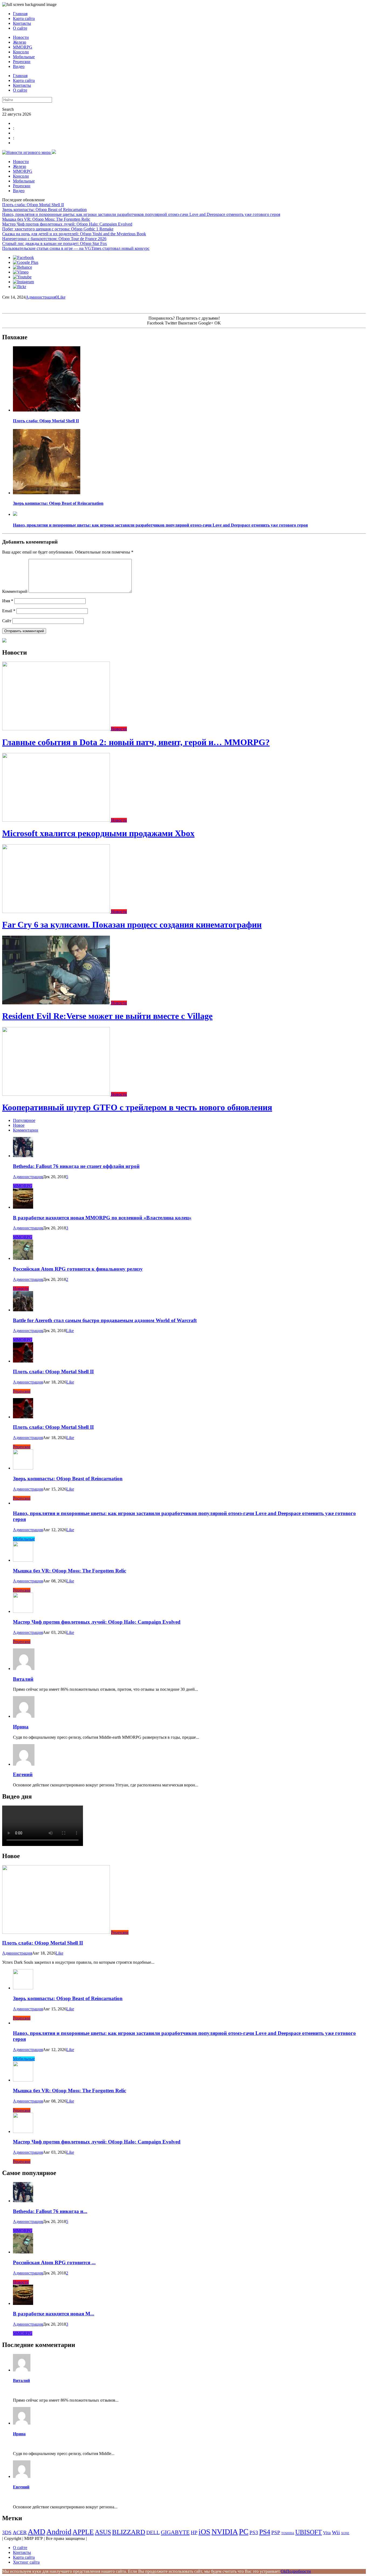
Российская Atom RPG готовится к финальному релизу (78, 1269)
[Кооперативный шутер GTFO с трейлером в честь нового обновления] (57, 1094)
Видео (19, 66)
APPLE (83, 2532)
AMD (37, 2532)
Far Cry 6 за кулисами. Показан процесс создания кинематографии (132, 925)
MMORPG (23, 47)
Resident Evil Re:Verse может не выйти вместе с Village (107, 1016)
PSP (276, 2532)
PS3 (254, 2532)
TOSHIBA (288, 2533)
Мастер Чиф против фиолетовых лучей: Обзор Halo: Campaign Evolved (67, 224)
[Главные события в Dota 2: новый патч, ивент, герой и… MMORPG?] (57, 729)
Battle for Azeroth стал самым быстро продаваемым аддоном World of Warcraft (105, 1320)
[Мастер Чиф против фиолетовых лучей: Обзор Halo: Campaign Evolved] (23, 1611)
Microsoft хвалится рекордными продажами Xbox (98, 833)
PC (244, 2532)
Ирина (21, 1727)
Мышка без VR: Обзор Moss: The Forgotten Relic (46, 219)
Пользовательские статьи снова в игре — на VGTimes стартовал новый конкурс (76, 248)
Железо (20, 42)
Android (59, 2532)
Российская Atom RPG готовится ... (54, 2262)
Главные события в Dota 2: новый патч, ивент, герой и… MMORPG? (136, 742)
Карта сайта (24, 18)
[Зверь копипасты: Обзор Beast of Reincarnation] (47, 493)
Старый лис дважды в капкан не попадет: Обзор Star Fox (55, 243)
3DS (7, 2532)
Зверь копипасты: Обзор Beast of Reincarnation (44, 210)
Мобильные (24, 57)
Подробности (298, 2571)
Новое (19, 1125)
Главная (20, 14)
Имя (8, 601)
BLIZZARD (129, 2532)
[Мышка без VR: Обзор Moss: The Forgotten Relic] (23, 1560)
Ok (283, 2571)
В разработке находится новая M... (54, 2314)
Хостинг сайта (26, 2562)
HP (194, 2532)
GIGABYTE (175, 2532)
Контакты (22, 23)
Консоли (21, 52)
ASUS (103, 2532)
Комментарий (15, 591)
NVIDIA (225, 2532)
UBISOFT (309, 2532)
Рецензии (22, 62)
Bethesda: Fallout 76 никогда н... (50, 2211)
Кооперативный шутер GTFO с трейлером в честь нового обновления (137, 1107)
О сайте (20, 28)
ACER (20, 2532)
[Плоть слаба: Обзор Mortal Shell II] (47, 410)
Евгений (23, 1774)
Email (9, 611)
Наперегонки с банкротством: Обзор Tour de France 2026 (54, 239)
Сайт (7, 621)
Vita (327, 2533)
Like (62, 297)
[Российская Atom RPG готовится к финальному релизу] (23, 1258)
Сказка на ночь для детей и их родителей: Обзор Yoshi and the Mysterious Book (74, 234)
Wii (336, 2532)
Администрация (41, 297)
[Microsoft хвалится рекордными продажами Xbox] (57, 820)
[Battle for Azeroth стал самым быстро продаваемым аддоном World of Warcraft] (23, 1310)
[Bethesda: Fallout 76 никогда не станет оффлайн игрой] (23, 1156)
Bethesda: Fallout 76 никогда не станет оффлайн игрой (76, 1166)
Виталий (23, 1679)
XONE (345, 2533)
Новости (21, 37)
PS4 (265, 2532)
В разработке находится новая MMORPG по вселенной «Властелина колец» (102, 1218)
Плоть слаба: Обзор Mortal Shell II (33, 205)
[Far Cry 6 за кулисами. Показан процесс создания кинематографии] (57, 912)
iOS (204, 2532)
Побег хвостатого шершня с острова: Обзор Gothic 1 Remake (58, 229)
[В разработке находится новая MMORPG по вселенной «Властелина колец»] (23, 1207)
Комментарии (26, 1130)
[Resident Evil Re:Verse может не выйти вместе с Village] (57, 1003)
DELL (153, 2532)
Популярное (24, 1120)
